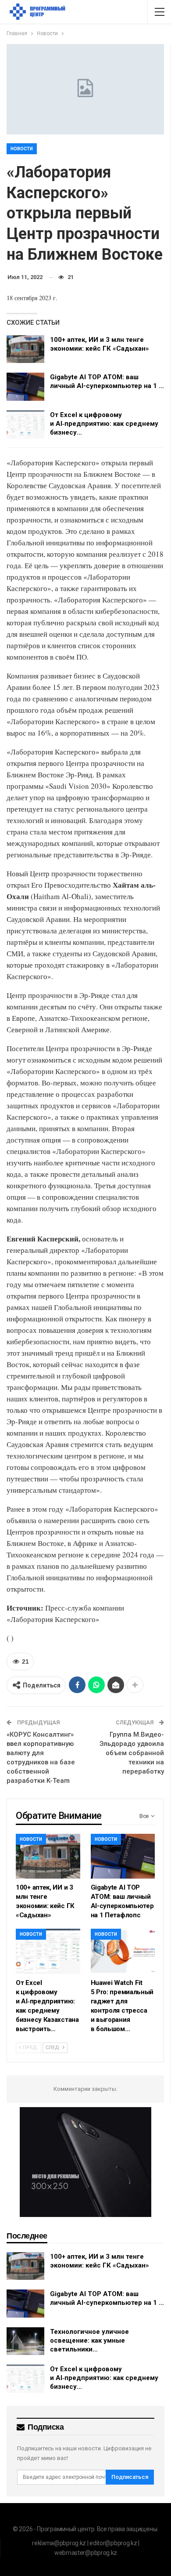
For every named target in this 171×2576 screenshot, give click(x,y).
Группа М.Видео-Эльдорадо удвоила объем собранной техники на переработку (132, 1753)
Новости (22, 149)
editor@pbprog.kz (113, 2543)
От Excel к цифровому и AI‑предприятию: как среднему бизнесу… (104, 424)
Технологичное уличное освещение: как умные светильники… (89, 2340)
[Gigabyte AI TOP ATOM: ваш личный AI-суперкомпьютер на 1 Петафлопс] (25, 387)
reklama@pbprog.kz (59, 2543)
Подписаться (130, 2477)
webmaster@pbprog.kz (86, 2553)
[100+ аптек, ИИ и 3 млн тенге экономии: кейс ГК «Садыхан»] (25, 349)
